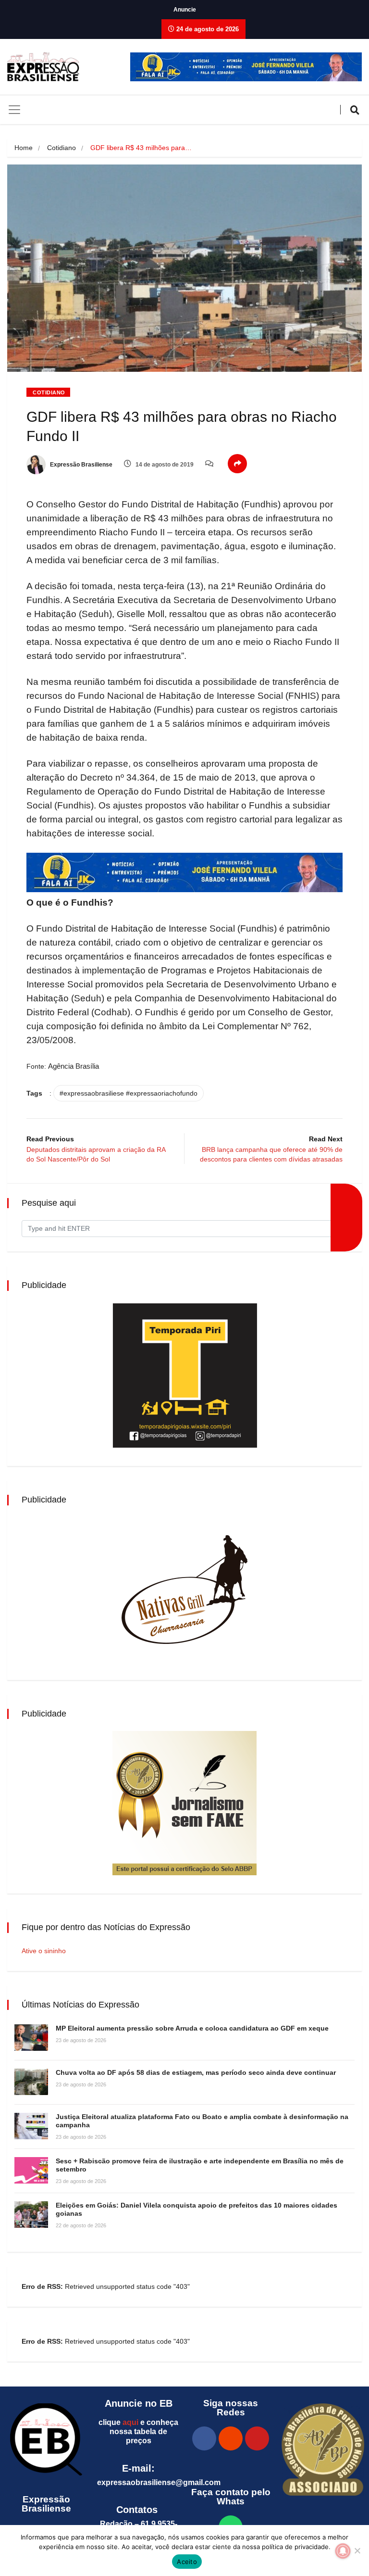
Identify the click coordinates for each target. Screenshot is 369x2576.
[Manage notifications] (343, 2551)
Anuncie (185, 10)
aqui (130, 2422)
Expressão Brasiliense (80, 465)
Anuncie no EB (139, 2403)
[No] (357, 2551)
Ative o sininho (44, 1951)
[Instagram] (231, 2438)
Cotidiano (61, 148)
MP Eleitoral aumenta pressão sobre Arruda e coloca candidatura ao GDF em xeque (192, 2028)
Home (24, 148)
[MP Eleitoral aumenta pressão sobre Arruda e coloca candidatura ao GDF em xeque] (31, 2038)
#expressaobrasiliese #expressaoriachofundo (129, 1093)
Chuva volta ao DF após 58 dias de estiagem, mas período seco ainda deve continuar (196, 2072)
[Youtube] (257, 2438)
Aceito (187, 2562)
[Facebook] (204, 2438)
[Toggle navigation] (14, 110)
